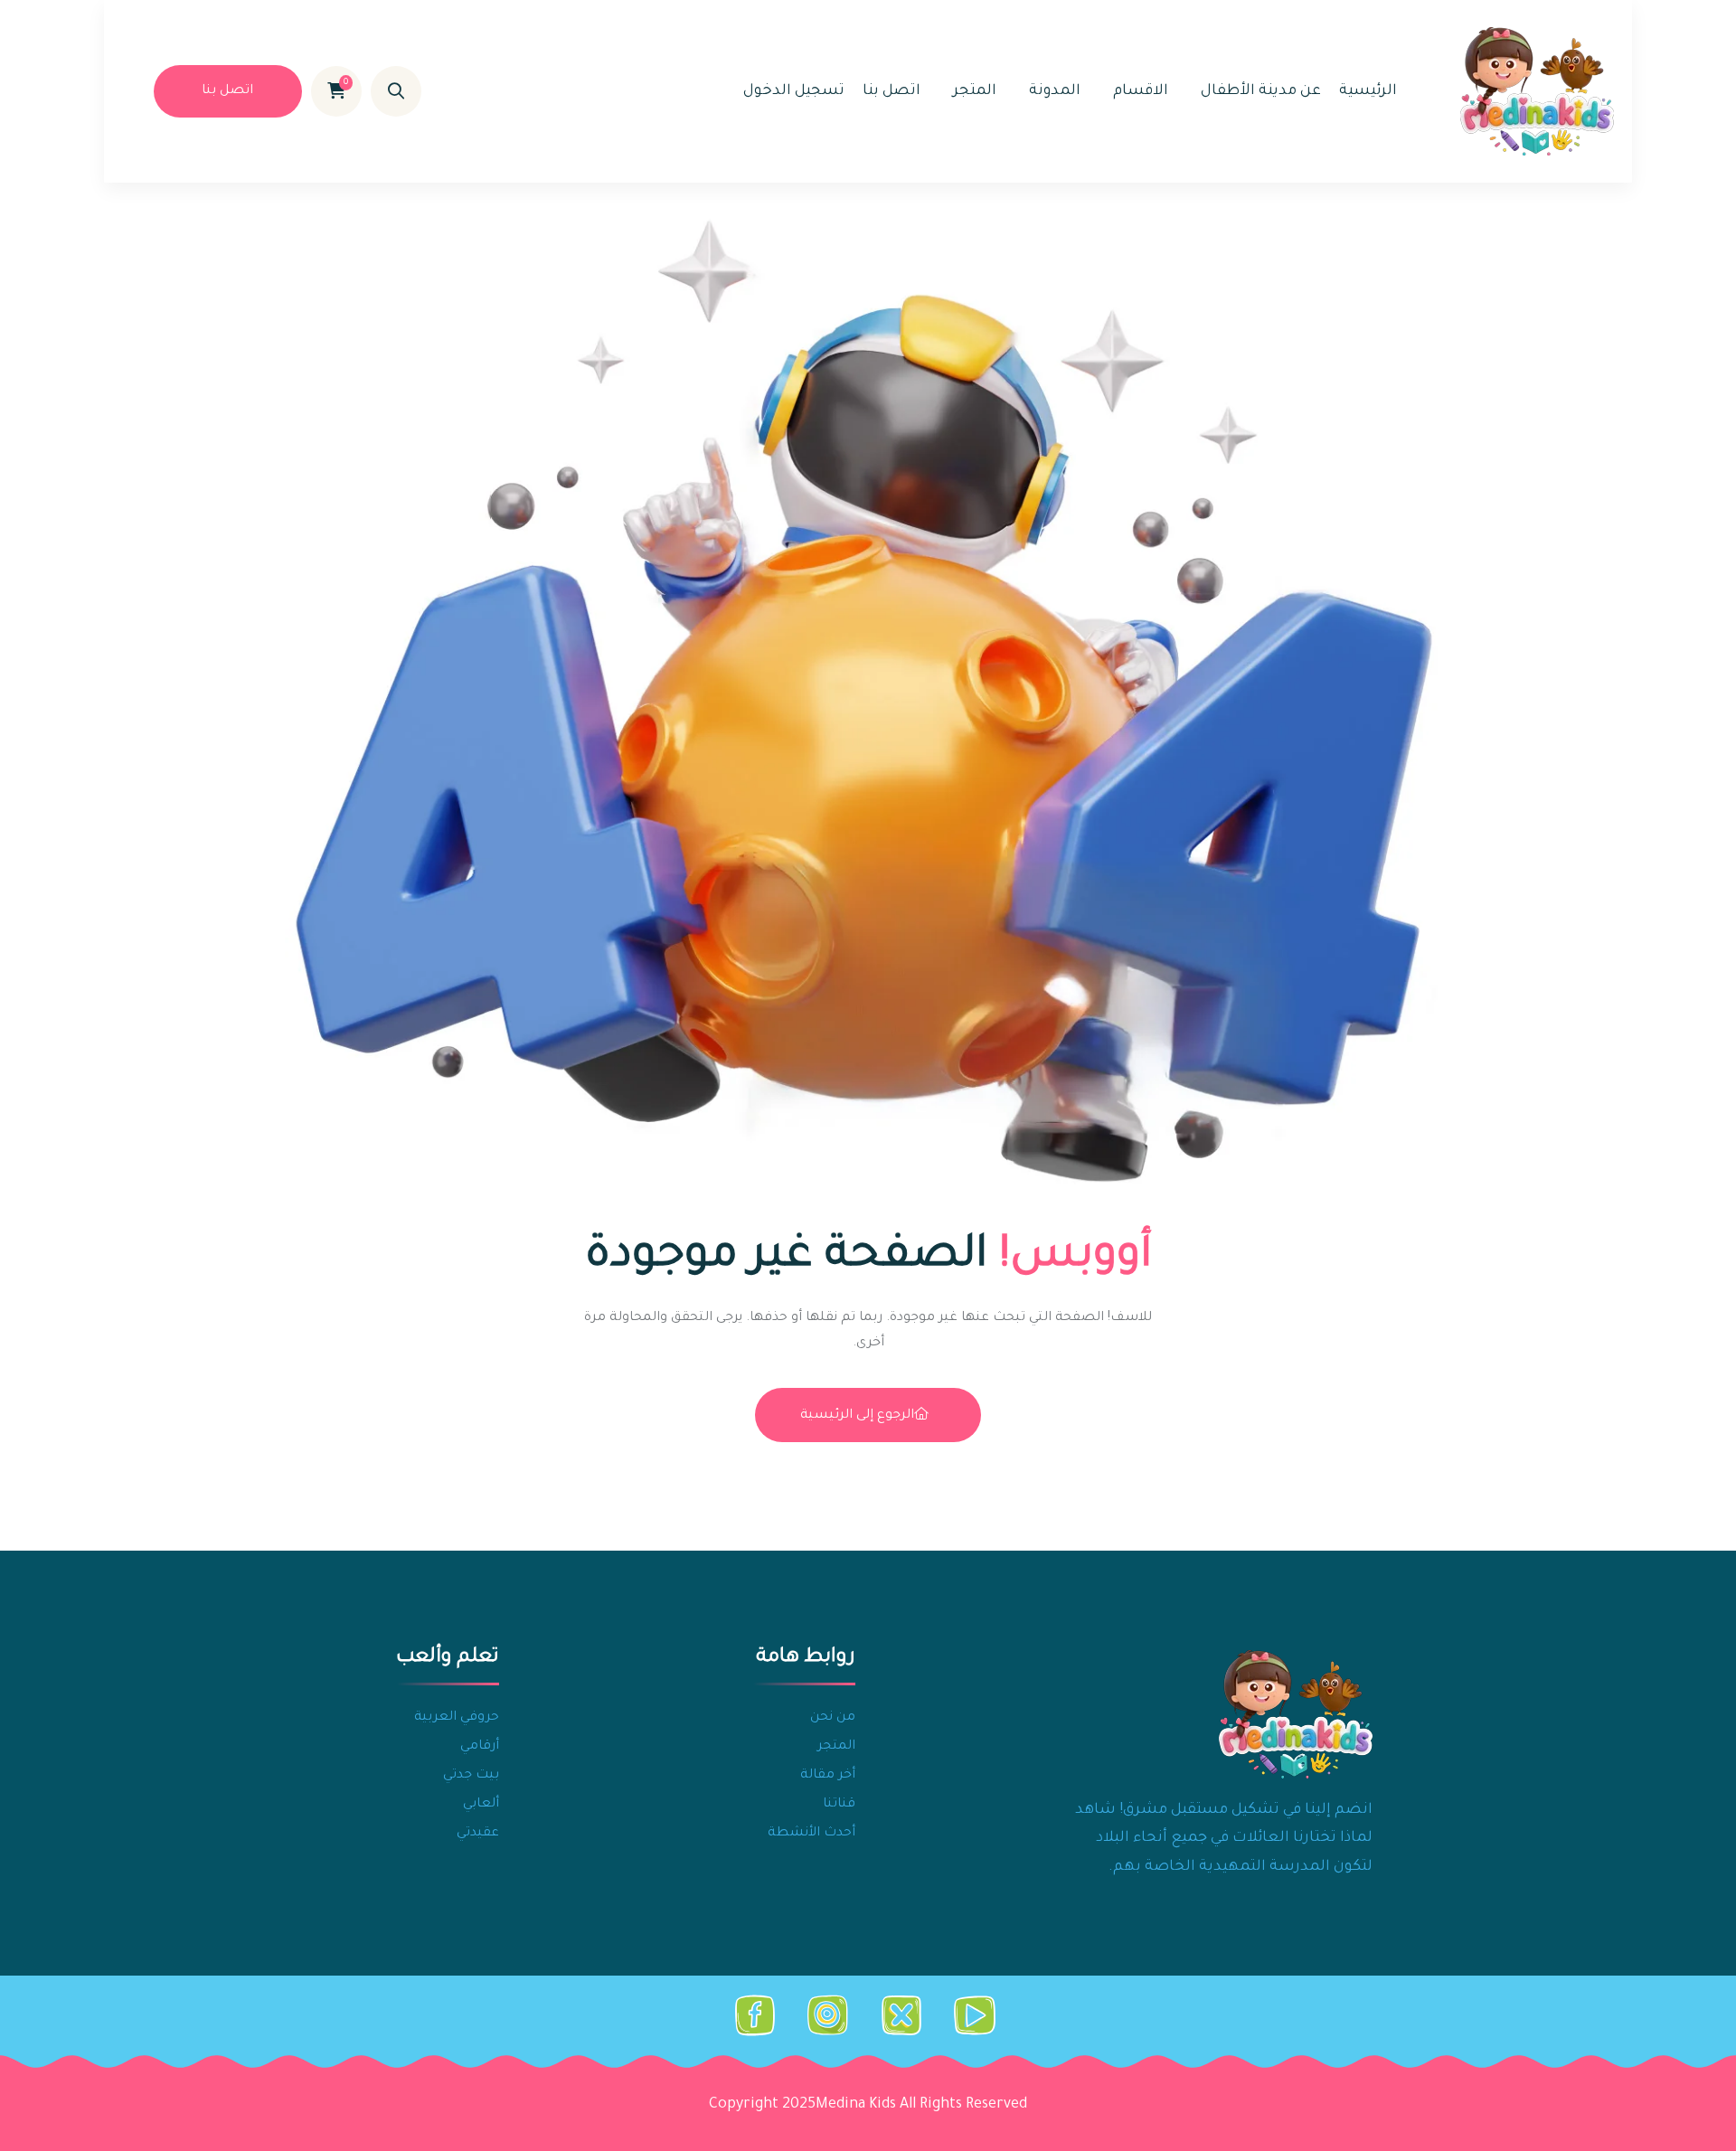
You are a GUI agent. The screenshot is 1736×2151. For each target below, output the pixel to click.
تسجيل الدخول (794, 91)
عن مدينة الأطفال (1261, 91)
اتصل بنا (892, 91)
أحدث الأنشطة (811, 1834)
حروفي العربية (457, 1718)
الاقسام (1141, 91)
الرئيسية (1368, 91)
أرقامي (480, 1747)
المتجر (975, 91)
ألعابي (481, 1805)
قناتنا (839, 1805)
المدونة (1055, 91)
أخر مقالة (828, 1776)
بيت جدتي (471, 1776)
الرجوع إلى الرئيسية (857, 1416)
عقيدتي (478, 1834)
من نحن (833, 1718)
